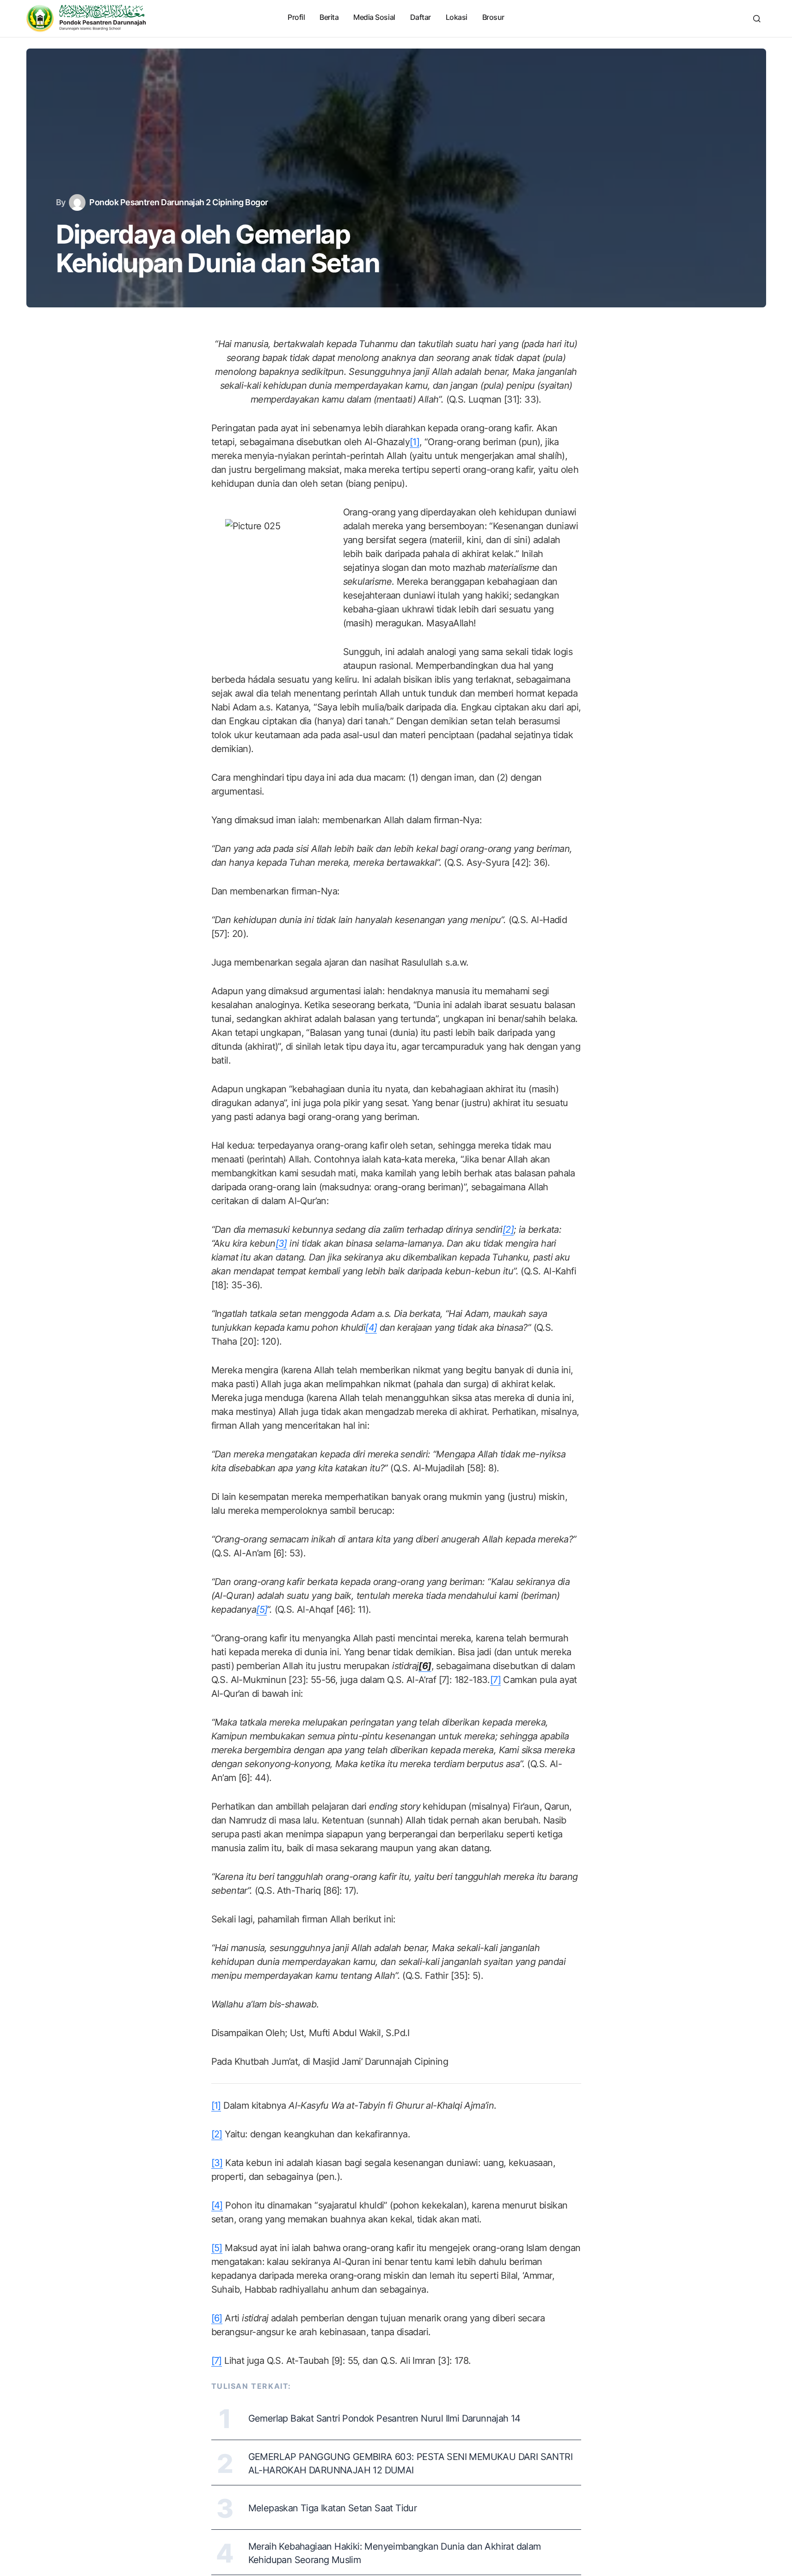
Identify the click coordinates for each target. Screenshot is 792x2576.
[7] (495, 1680)
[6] (217, 2318)
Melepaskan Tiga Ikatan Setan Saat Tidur (333, 2508)
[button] (757, 18)
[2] (217, 2134)
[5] (217, 2248)
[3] (217, 2163)
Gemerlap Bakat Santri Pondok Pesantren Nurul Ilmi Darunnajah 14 (384, 2418)
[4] (217, 2205)
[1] (414, 442)
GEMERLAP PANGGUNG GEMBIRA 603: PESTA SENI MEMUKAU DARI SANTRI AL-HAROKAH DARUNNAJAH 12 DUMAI (410, 2463)
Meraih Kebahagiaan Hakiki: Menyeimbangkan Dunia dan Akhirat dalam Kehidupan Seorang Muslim (395, 2553)
